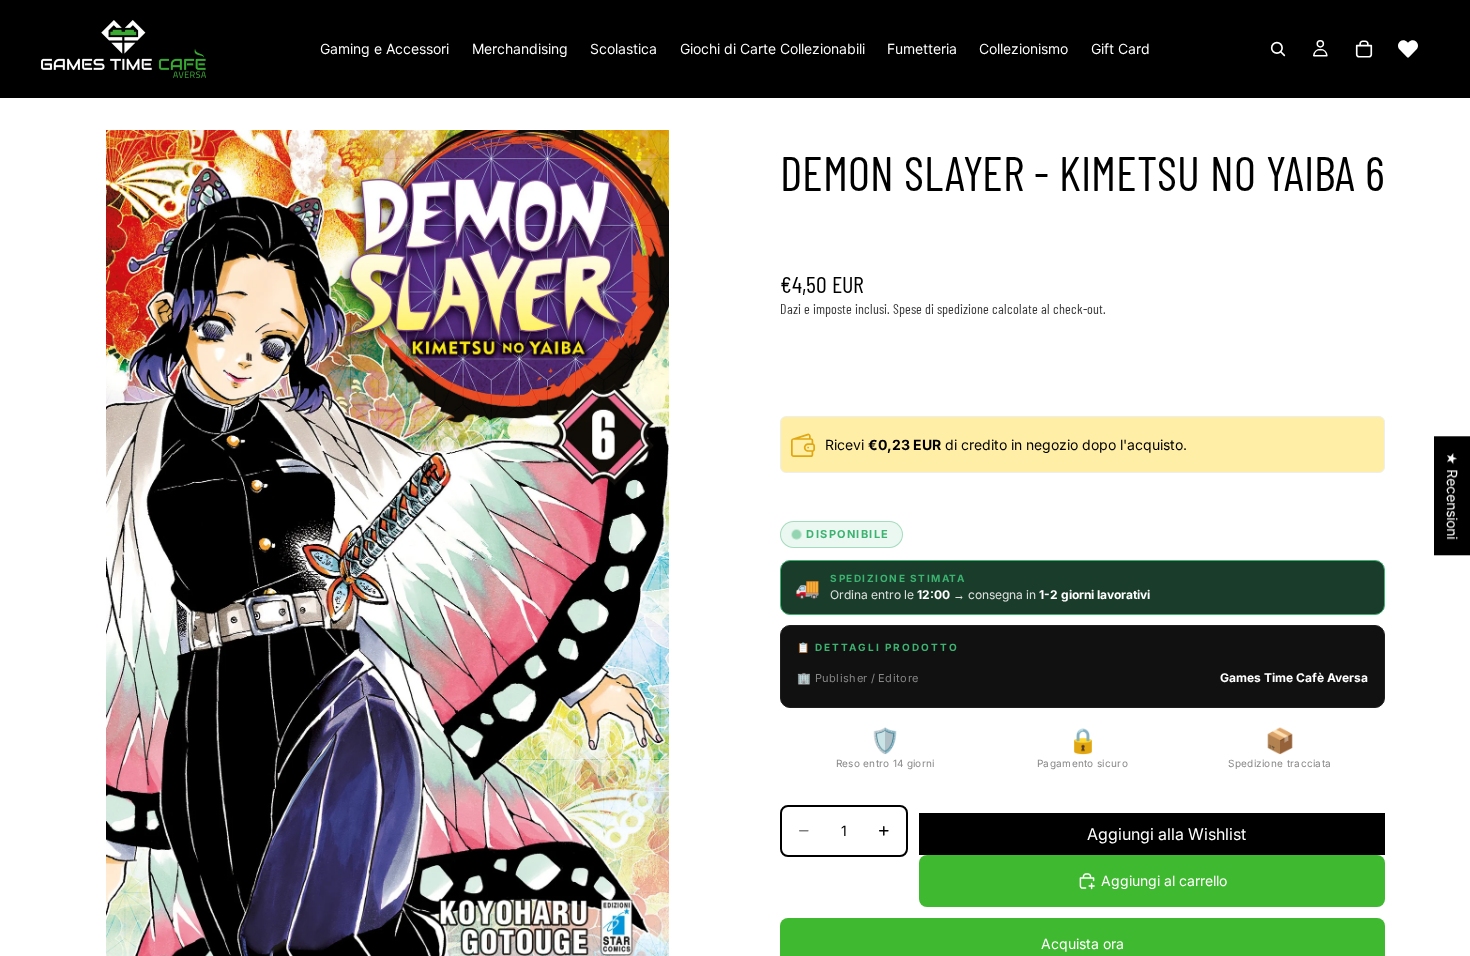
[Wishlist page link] (1408, 49)
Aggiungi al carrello (1164, 880)
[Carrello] (1364, 49)
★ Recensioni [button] (1452, 495)
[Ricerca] (1278, 49)
